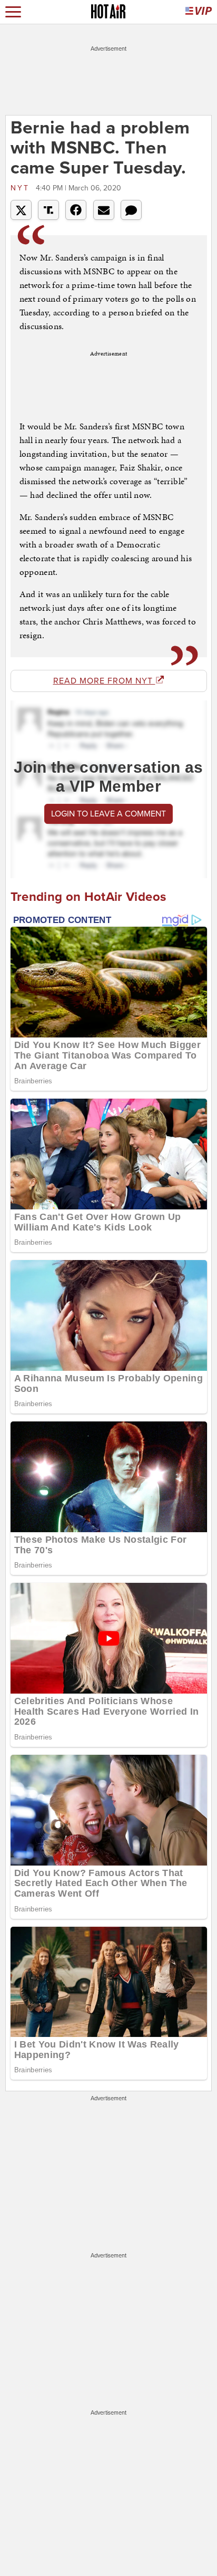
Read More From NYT (104, 681)
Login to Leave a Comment (108, 814)
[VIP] (199, 12)
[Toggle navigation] (13, 12)
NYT (22, 188)
